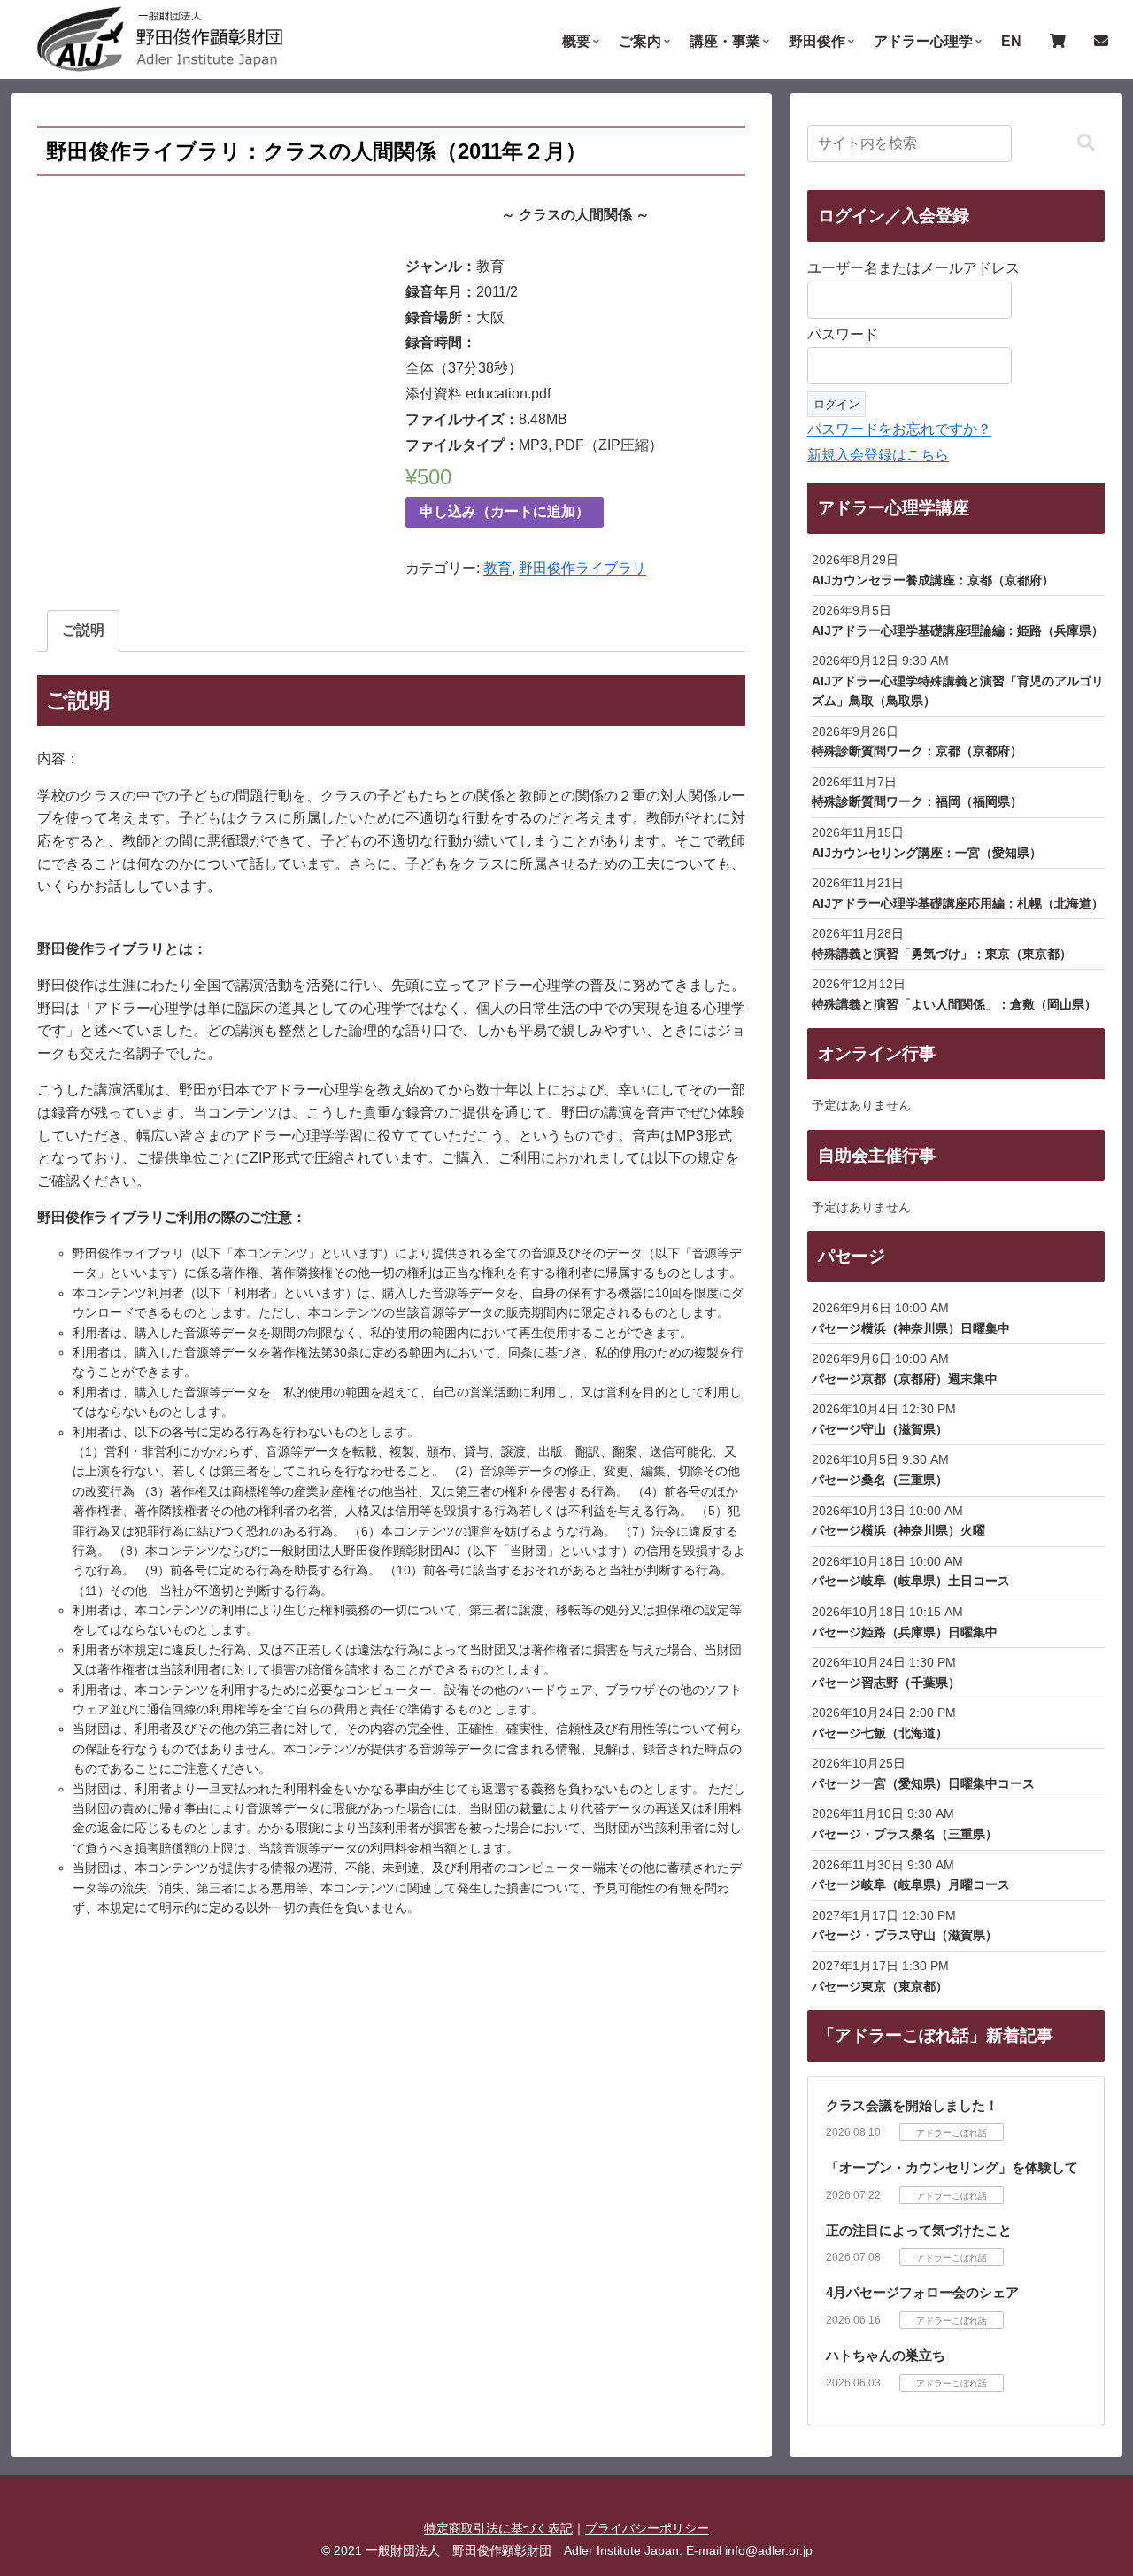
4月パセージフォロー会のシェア (922, 2292)
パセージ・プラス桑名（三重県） (905, 1834)
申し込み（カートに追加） (505, 511)
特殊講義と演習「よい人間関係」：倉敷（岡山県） (954, 1004)
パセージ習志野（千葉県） (886, 1683)
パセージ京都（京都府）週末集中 (905, 1379)
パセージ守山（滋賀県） (880, 1429)
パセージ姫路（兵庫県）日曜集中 (905, 1632)
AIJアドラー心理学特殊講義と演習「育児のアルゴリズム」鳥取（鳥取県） (958, 691)
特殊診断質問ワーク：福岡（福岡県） (917, 801)
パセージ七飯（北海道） (880, 1733)
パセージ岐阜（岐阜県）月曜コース (911, 1884)
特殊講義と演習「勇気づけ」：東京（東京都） (942, 954)
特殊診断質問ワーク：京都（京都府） (917, 751)
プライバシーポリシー (647, 2528)
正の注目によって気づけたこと (919, 2230)
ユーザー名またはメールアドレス (913, 268)
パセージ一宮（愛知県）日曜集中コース (923, 1783)
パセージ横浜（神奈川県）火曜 (898, 1530)
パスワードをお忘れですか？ (899, 429)
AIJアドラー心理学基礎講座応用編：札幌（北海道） (958, 903)
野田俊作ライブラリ (582, 568)
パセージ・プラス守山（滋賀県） (905, 1935)
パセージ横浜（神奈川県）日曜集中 (911, 1328)
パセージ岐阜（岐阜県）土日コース (911, 1581)
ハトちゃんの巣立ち (886, 2355)
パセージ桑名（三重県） (880, 1480)
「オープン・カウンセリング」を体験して (952, 2167)
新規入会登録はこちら (878, 455)
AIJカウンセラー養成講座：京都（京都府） (933, 580)
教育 (497, 568)
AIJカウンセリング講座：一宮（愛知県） (927, 853)
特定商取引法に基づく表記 (498, 2528)
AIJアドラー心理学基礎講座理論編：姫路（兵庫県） (958, 630)
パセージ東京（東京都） (880, 1986)
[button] (1086, 143)
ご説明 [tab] (83, 630)
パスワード (843, 334)
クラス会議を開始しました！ (912, 2105)
